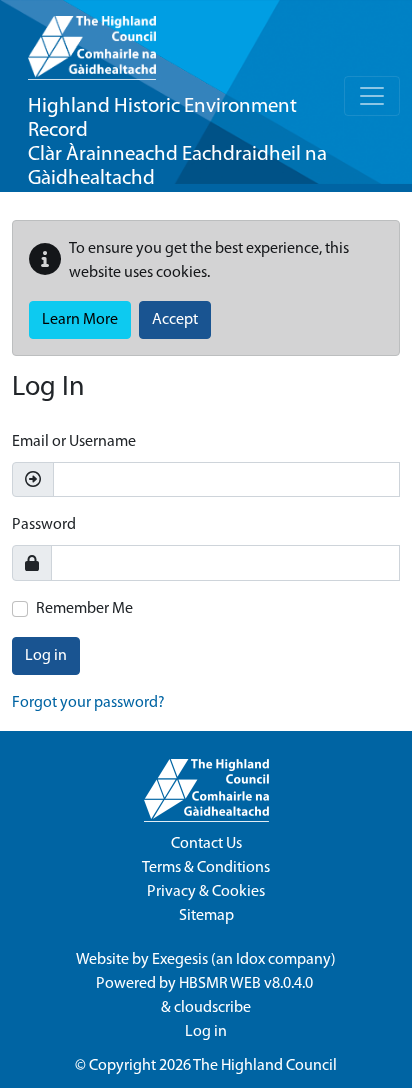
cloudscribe (212, 1008)
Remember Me (84, 609)
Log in (46, 656)
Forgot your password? (88, 703)
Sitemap (206, 916)
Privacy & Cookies (206, 892)
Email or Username (74, 442)
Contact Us (206, 844)
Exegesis (180, 960)
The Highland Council (265, 1066)
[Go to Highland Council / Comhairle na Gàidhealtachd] (92, 40)
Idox (250, 960)
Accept (175, 320)
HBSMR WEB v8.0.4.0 (247, 984)
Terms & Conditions (206, 868)
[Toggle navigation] (372, 96)
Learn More (80, 320)
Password (44, 525)
